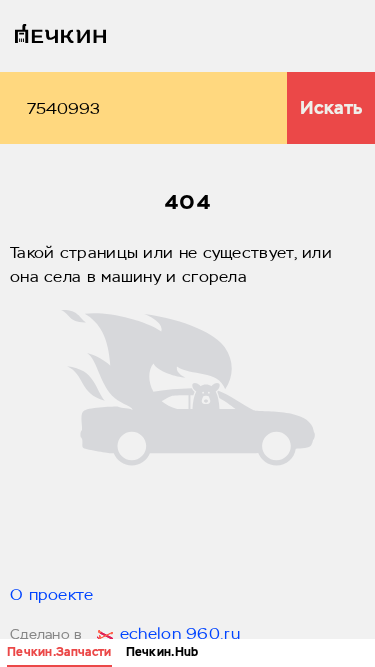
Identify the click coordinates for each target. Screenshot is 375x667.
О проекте (52, 596)
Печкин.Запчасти (59, 652)
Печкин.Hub (162, 652)
